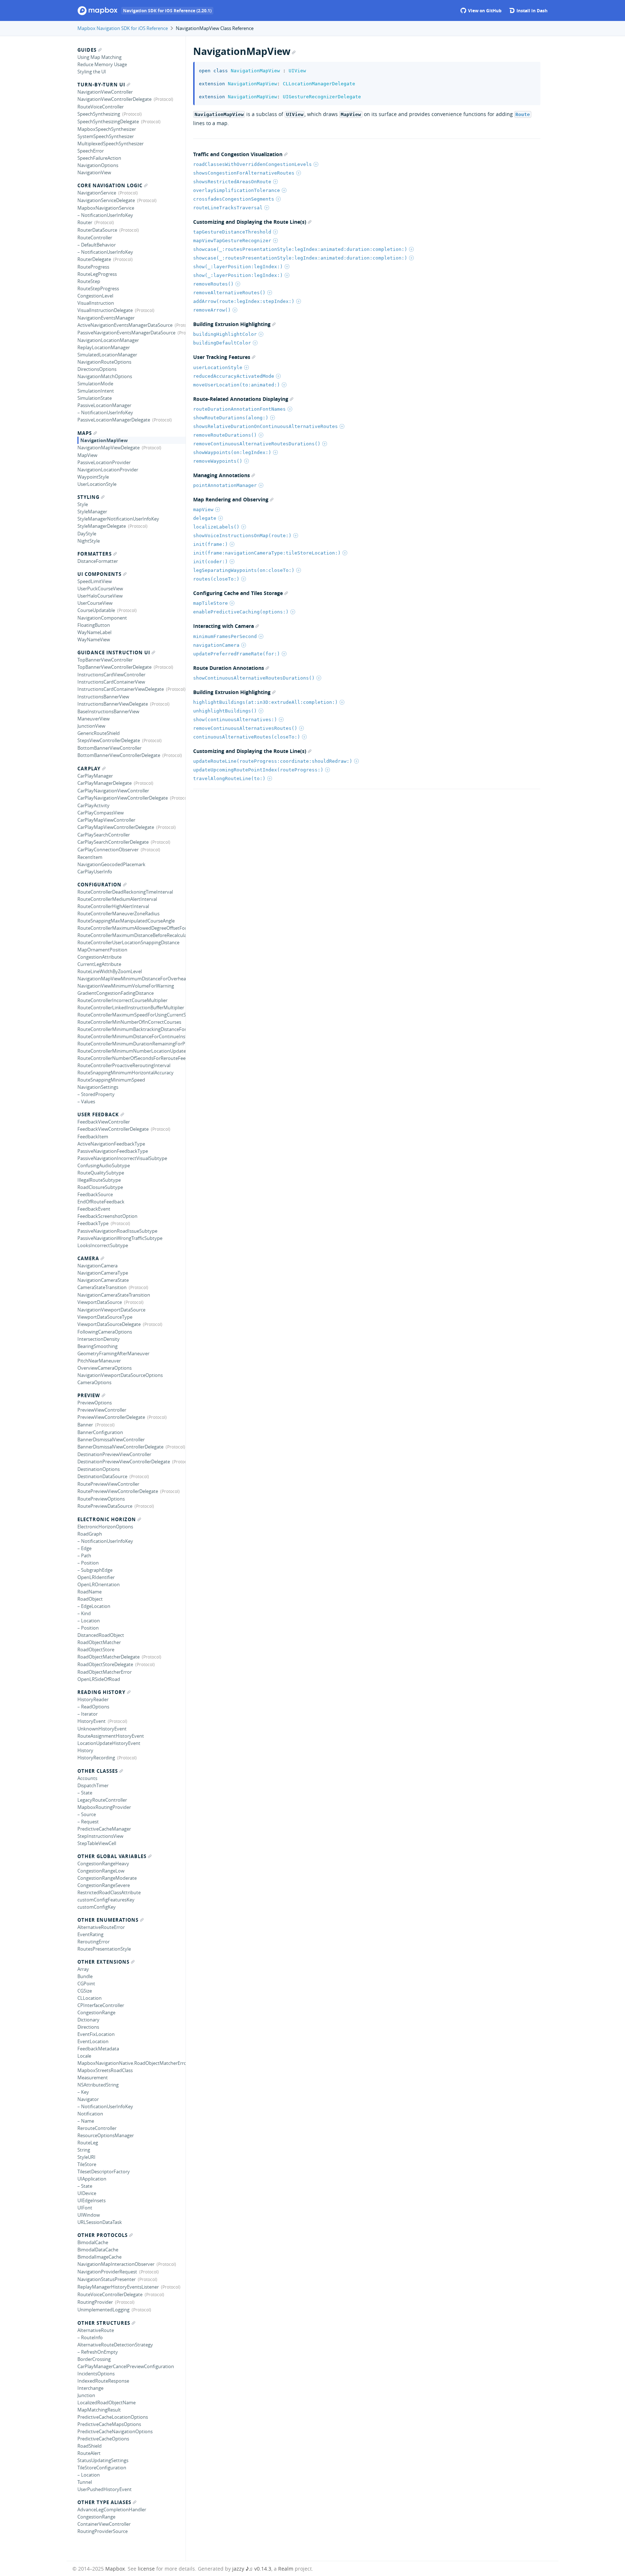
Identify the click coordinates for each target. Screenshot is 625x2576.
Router (85, 222)
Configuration (99, 885)
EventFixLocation (96, 2034)
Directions (88, 2027)
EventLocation (93, 2041)
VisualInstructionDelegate (105, 310)
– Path (84, 1556)
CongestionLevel (95, 296)
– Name (86, 2121)
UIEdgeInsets (92, 2200)
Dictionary (88, 2020)
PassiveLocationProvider (104, 462)
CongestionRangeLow (101, 1871)
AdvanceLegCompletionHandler (112, 2509)
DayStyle (87, 534)
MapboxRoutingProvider (104, 1807)
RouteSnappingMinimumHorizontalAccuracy (126, 1073)
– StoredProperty (96, 1094)
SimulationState (95, 398)
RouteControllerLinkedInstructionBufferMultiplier (131, 1007)
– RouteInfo (90, 2337)
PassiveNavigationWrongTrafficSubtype (120, 1238)
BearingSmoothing (97, 1346)
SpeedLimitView (95, 581)
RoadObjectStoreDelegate (105, 1664)
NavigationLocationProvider (108, 470)
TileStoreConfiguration (102, 2468)
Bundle (85, 1976)
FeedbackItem (93, 1137)
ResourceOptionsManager (106, 2135)
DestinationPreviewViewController (114, 1454)
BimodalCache (93, 2242)
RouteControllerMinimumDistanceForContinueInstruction (131, 1036)
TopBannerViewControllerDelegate (114, 667)
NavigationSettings (98, 1087)
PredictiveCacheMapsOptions (109, 2424)
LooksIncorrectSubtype (103, 1245)
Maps (85, 433)
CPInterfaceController (101, 2005)
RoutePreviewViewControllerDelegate (118, 1491)
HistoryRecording (96, 1758)
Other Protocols (103, 2235)
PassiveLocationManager (104, 405)
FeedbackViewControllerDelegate (113, 1129)
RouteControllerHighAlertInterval (113, 906)
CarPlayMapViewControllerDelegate (116, 827)
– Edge (84, 1548)
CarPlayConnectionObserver (108, 850)
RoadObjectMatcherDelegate (109, 1657)
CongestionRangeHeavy (103, 1863)
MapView (87, 455)
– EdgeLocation (94, 1606)
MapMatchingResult (99, 2410)
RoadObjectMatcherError (105, 1672)
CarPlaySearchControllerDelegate (113, 842)
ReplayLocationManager (104, 347)
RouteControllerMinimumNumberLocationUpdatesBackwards (131, 1051)
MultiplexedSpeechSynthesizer (110, 144)
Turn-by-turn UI (101, 85)
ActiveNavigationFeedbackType (111, 1144)
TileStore (87, 2164)
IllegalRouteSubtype (99, 1180)
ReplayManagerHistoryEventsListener (118, 2287)
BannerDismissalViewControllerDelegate (120, 1447)
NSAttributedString (98, 2085)
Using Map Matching (99, 57)
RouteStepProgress (98, 288)
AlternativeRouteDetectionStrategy (115, 2345)
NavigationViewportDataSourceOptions (120, 1375)
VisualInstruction (96, 303)
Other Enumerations (108, 1920)
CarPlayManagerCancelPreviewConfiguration (126, 2366)
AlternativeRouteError (101, 1927)
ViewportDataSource (100, 1302)
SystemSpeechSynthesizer (106, 136)
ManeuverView (93, 719)
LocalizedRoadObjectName (107, 2402)
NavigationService (97, 193)
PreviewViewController (102, 1410)
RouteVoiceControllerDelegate (110, 2294)
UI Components (99, 574)
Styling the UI (92, 72)
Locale (84, 2056)
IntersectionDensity (99, 1339)
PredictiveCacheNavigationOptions (115, 2431)
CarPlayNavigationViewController (113, 791)
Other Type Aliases (104, 2502)
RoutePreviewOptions (101, 1499)
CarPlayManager (95, 776)
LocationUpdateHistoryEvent (109, 1743)
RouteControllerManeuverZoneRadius (118, 913)
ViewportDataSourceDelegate (109, 1324)
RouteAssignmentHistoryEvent (111, 1736)
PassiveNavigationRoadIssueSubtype (117, 1231)
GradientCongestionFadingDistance (116, 993)
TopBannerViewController (105, 660)
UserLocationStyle (97, 484)
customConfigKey (97, 1907)
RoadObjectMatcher (99, 1642)
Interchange (90, 2388)
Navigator (88, 2099)
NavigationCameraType (103, 1273)
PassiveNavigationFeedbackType (113, 1151)
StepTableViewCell (97, 1843)
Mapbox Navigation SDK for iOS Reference (123, 28)
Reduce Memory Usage (102, 64)
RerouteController (97, 2128)
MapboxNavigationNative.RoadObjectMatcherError (131, 2063)
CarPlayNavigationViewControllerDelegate (123, 798)
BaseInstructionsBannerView (108, 711)
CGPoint (86, 1984)
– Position (88, 1563)
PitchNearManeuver (99, 1361)
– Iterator (88, 1714)
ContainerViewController (104, 2524)
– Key (83, 2092)
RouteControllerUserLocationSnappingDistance (128, 942)
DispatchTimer (93, 1785)
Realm (286, 2569)
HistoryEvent (92, 1721)
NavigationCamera (97, 1266)
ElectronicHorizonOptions (105, 1527)
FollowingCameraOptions (105, 1332)
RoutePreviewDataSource (105, 1506)
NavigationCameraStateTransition (114, 1295)
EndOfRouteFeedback (101, 1202)
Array (83, 1969)
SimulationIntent (96, 391)
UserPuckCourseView (100, 589)
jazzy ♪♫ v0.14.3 (252, 2569)
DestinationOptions (99, 1469)
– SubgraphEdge (95, 1570)
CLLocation (90, 1998)
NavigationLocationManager (108, 340)
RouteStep (89, 281)
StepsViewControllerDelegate (109, 740)
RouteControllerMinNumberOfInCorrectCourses (129, 1022)
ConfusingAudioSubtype (104, 1165)
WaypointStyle (93, 477)
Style (83, 504)
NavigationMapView (104, 440)
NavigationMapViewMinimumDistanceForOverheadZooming (131, 979)
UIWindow (89, 2215)
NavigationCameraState (103, 1280)
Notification (90, 2114)
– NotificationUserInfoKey (105, 215)
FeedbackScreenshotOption (107, 1216)
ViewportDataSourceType (105, 1317)
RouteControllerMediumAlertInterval (117, 899)
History (85, 1750)
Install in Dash (532, 11)
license (146, 2569)
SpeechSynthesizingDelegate (108, 121)
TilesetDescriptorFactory (104, 2171)
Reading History (101, 1692)
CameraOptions (94, 1382)
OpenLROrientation (99, 1584)
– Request (88, 1822)
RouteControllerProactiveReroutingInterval (124, 1065)
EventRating (90, 1934)
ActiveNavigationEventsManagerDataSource (125, 325)
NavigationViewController (105, 92)
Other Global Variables (112, 1856)
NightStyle (89, 541)
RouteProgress (93, 267)
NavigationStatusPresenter (107, 2279)
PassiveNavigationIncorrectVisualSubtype (122, 1158)
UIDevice (87, 2193)
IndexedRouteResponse (103, 2381)
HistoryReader (93, 1699)
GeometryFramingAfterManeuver (113, 1353)
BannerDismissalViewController (111, 1439)
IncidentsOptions (96, 2374)
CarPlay (89, 769)
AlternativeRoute (96, 2330)
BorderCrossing (94, 2359)
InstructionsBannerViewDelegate (113, 704)
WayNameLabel (94, 632)
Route (523, 114)
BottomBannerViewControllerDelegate (119, 755)
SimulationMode (95, 384)
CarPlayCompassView (101, 813)
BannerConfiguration (100, 1432)
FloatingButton (94, 625)
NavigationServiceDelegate (106, 200)
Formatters (95, 554)
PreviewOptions (95, 1403)
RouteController (95, 238)
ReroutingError (93, 1942)
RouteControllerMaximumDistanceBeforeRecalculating (131, 935)
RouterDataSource (97, 230)
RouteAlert (89, 2453)
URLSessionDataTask (100, 2222)
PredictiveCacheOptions (103, 2439)
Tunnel (85, 2482)
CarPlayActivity (93, 805)
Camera (88, 1258)
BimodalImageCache (99, 2257)
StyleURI (86, 2157)
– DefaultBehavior (97, 245)
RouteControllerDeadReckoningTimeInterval (125, 892)
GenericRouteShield (99, 733)
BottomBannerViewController (109, 748)
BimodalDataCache (98, 2250)
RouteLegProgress (97, 274)
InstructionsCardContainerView (111, 682)
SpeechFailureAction (99, 158)
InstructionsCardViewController (111, 675)
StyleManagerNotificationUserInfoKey (118, 519)
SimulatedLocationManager (107, 355)
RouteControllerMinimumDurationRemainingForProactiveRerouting (131, 1044)
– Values (86, 1101)
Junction (86, 2395)
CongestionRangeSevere (104, 1885)
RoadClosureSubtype (100, 1187)
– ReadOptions (93, 1707)
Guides (87, 50)
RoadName (90, 1592)
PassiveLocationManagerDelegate (114, 420)
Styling (88, 497)
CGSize (85, 1991)
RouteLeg (88, 2143)
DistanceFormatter (98, 561)
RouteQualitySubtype (101, 1173)
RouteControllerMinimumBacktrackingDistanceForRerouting (131, 1029)
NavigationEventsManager (106, 318)
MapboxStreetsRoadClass (105, 2070)
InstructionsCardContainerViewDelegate (121, 689)
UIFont (85, 2208)
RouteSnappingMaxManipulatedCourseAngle (126, 921)
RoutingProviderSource (103, 2531)
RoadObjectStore (96, 1649)
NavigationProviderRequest (107, 2272)
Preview (89, 1395)
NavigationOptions (98, 165)
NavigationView (94, 172)
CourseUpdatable (96, 610)
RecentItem (90, 857)
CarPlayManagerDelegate (105, 783)
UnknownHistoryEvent (102, 1729)
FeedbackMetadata (98, 2049)
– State (85, 1793)
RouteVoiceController (101, 107)
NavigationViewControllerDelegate (114, 99)
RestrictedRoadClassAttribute (109, 1892)
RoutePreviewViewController (108, 1484)
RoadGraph (90, 1534)
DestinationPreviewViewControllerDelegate (124, 1462)
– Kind (84, 1613)
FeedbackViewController (104, 1122)
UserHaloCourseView (100, 596)
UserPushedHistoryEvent (105, 2489)
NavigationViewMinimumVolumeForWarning (126, 986)
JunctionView (91, 726)
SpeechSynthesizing (99, 114)
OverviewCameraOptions (105, 1368)
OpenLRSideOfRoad (99, 1679)
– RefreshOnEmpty (98, 2352)
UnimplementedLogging (103, 2310)
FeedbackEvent (94, 1209)
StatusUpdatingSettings (103, 2460)
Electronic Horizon (107, 1519)
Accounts (87, 1778)
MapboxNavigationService (106, 208)
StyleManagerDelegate (102, 526)
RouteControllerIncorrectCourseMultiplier (122, 1000)
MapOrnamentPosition (102, 950)
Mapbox (115, 2569)
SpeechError (91, 151)
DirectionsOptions (97, 369)
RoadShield (90, 2446)
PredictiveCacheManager (104, 1829)
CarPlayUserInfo (95, 872)
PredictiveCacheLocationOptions (113, 2417)
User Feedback (98, 1114)
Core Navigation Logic (110, 185)
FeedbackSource (95, 1194)
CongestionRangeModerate (107, 1878)
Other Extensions (103, 1962)
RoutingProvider (95, 2302)
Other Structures (104, 2323)
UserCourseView (95, 603)
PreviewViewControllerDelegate (111, 1417)
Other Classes (98, 1771)
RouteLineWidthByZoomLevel (110, 971)
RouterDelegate (94, 259)
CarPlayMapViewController (106, 820)
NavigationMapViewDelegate (109, 448)
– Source (87, 1814)
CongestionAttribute (99, 957)
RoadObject (90, 1599)
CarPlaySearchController (104, 835)
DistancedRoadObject (101, 1635)
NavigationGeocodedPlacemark (111, 864)
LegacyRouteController (102, 1800)
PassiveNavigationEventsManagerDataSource (126, 333)
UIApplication (92, 2179)
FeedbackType (93, 1223)
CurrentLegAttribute (99, 964)
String (84, 2150)
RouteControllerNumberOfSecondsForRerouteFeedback (131, 1058)
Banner (85, 1425)
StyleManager (92, 512)
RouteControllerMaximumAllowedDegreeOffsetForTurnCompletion (131, 928)
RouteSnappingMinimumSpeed (111, 1080)
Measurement (93, 2078)
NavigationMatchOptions (105, 376)
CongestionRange (96, 2012)
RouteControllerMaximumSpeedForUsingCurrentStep (131, 1015)
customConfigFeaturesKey (106, 1900)
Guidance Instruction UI (114, 652)
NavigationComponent (102, 618)
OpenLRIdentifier (96, 1577)
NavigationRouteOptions (104, 362)
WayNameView (94, 639)
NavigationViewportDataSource (111, 1310)
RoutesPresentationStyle (104, 1949)
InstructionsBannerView (103, 697)
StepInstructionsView (100, 1836)
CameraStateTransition (102, 1287)
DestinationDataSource (102, 1476)
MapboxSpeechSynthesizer (107, 129)
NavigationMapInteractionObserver (116, 2264)
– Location (89, 1621)
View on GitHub (484, 11)
